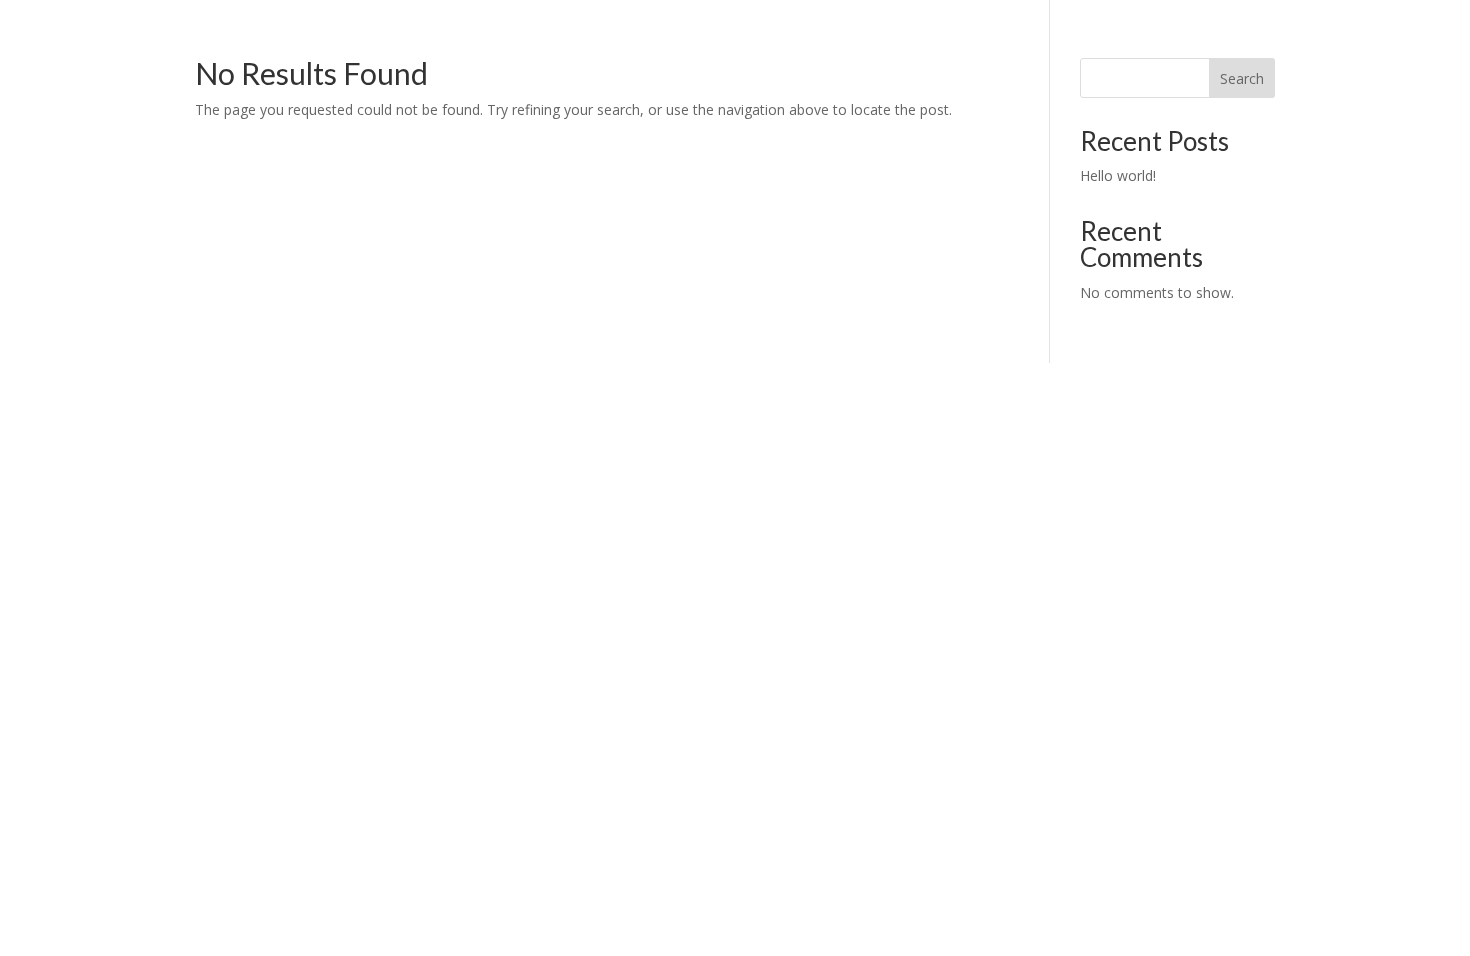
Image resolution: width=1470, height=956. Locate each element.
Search (1242, 78)
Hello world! (1118, 175)
